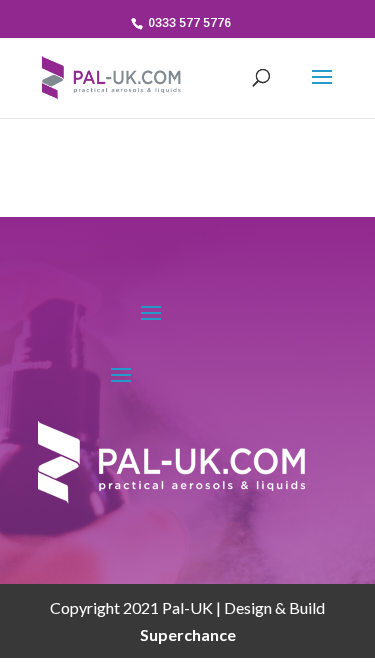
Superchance (188, 634)
